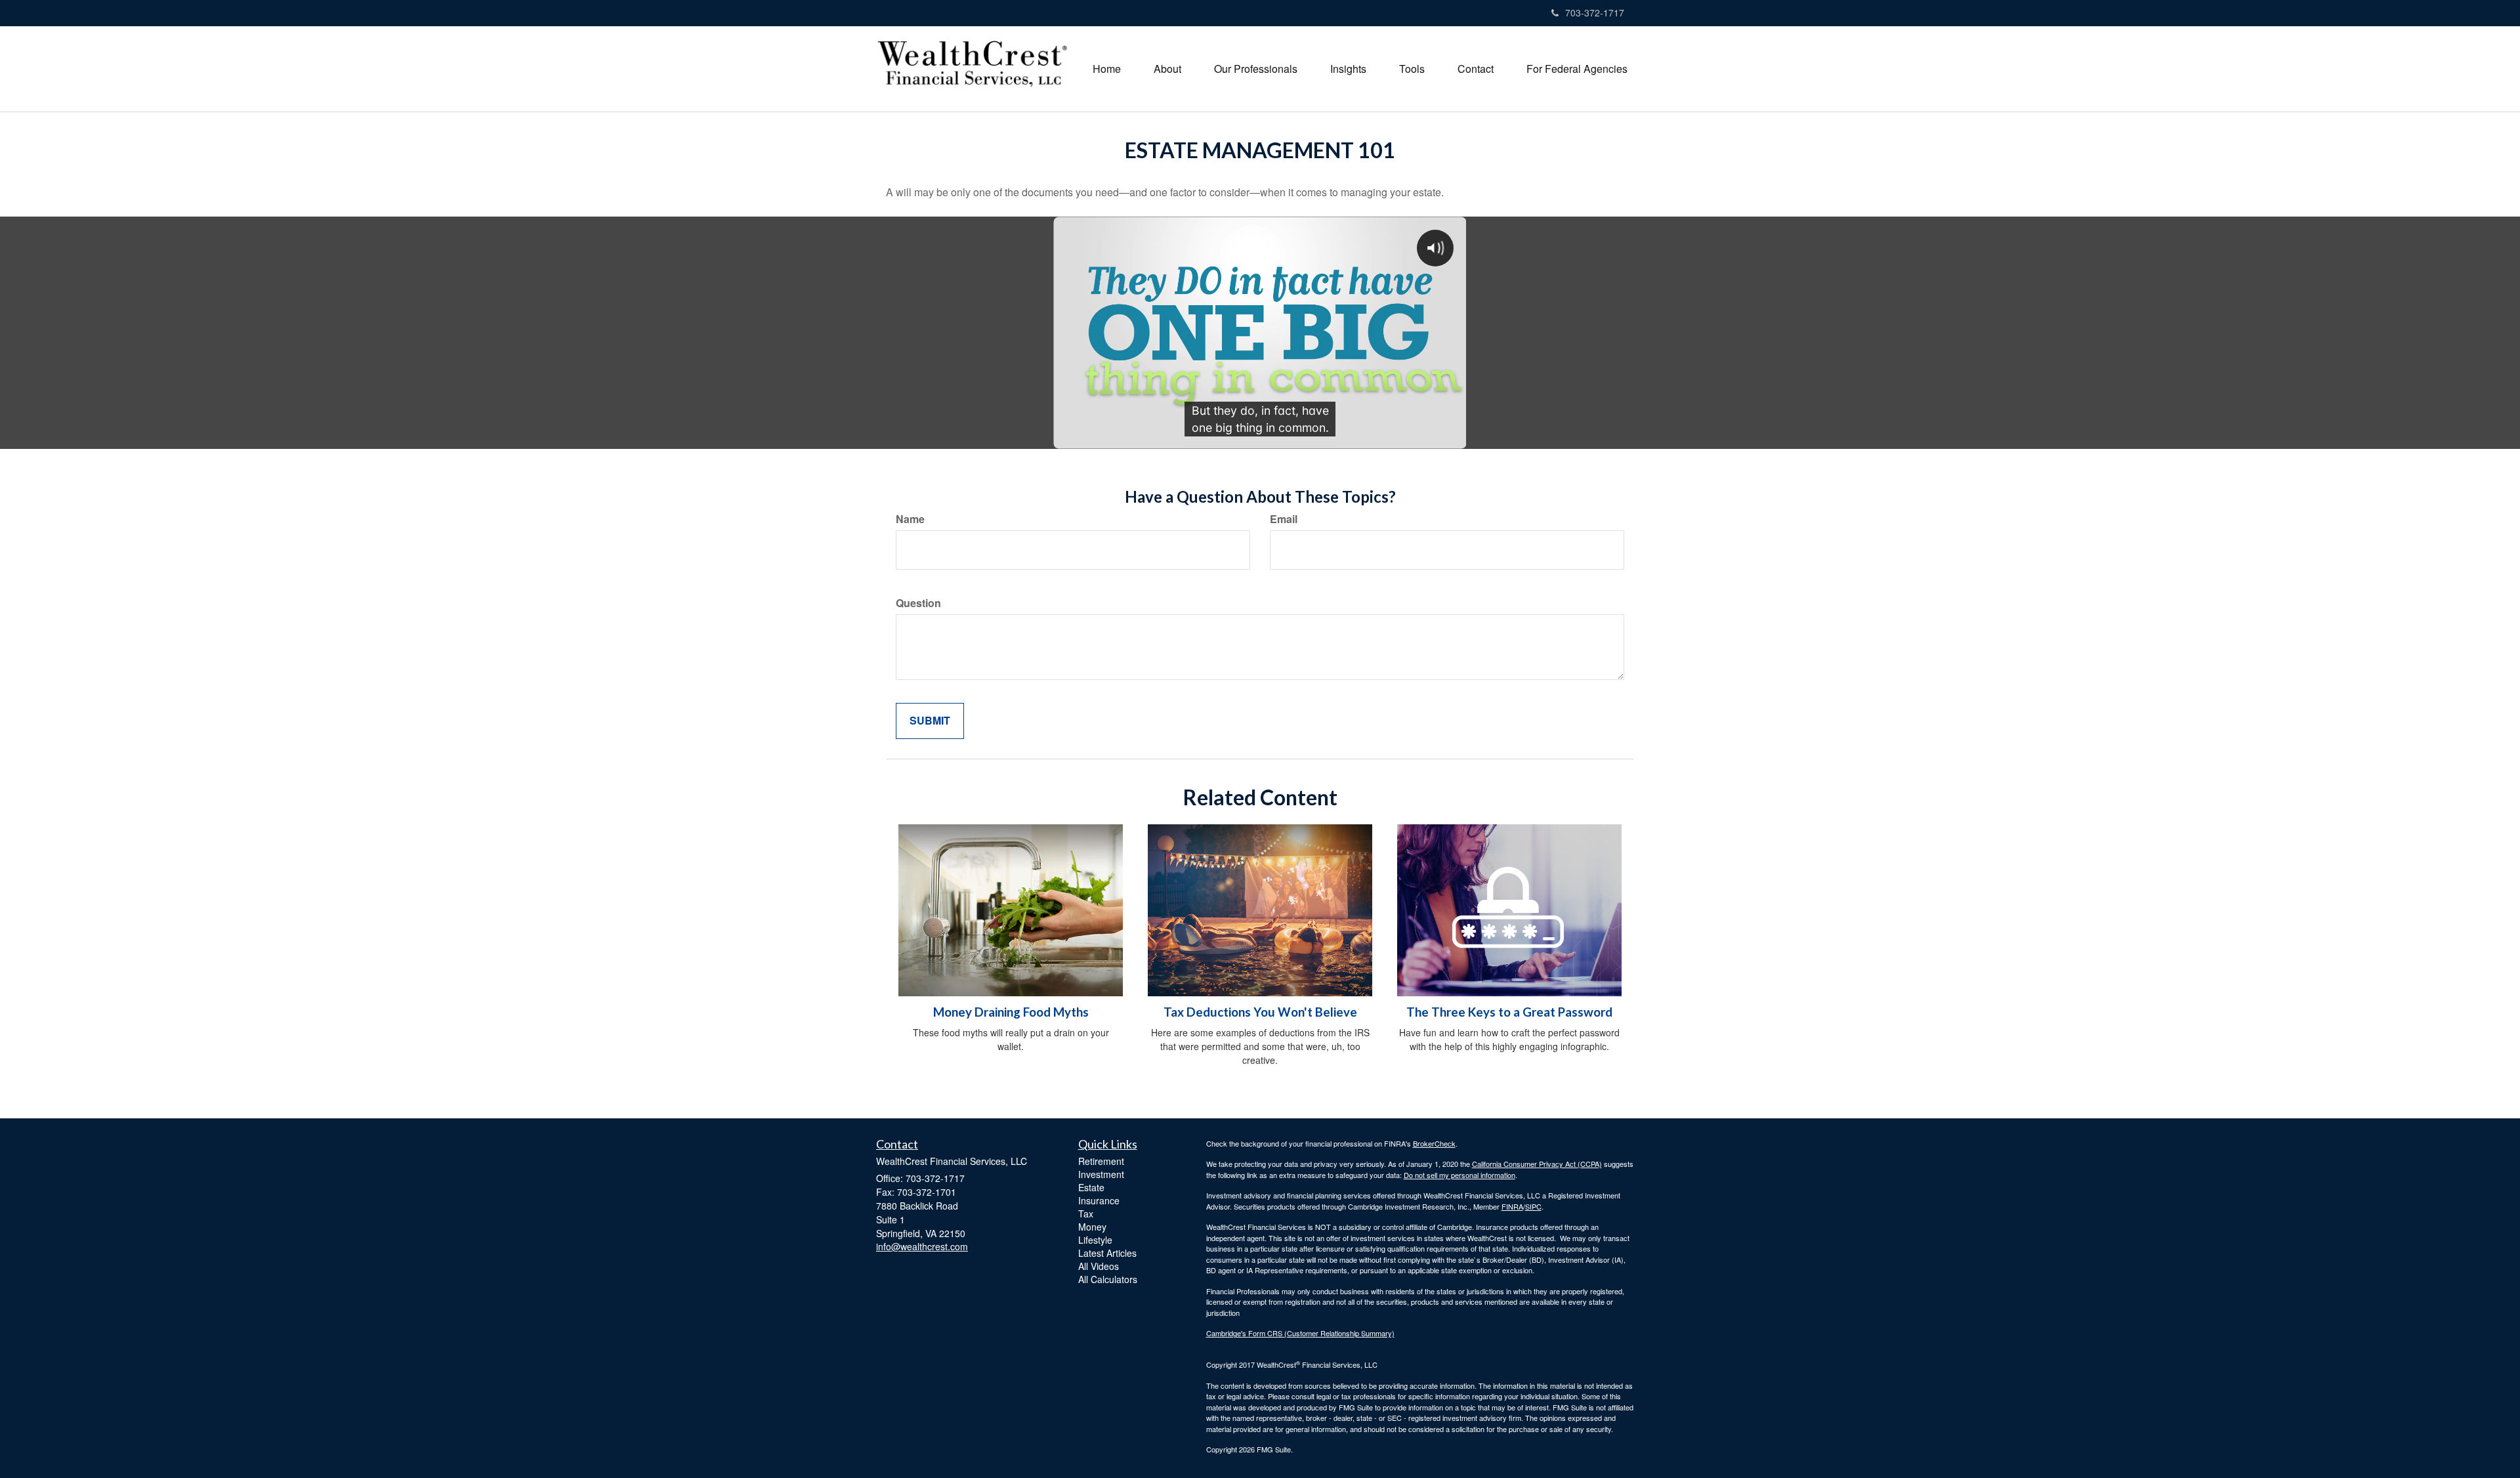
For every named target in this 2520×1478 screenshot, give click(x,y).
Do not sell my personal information (1459, 1175)
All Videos (1099, 1266)
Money (1092, 1227)
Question (918, 603)
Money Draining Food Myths (1011, 1012)
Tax (1086, 1214)
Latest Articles (1107, 1253)
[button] (1167, 69)
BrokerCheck (1434, 1143)
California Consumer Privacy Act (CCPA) (1537, 1164)
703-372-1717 (1595, 12)
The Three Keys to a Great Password (1509, 1012)
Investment (1101, 1174)
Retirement (1101, 1161)
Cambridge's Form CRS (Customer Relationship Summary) (1300, 1333)
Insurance (1099, 1200)
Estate (1091, 1187)
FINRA (1512, 1206)
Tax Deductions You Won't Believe (1260, 1012)
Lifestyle (1095, 1240)
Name (910, 519)
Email (1284, 519)
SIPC (1533, 1206)
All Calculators (1108, 1279)
